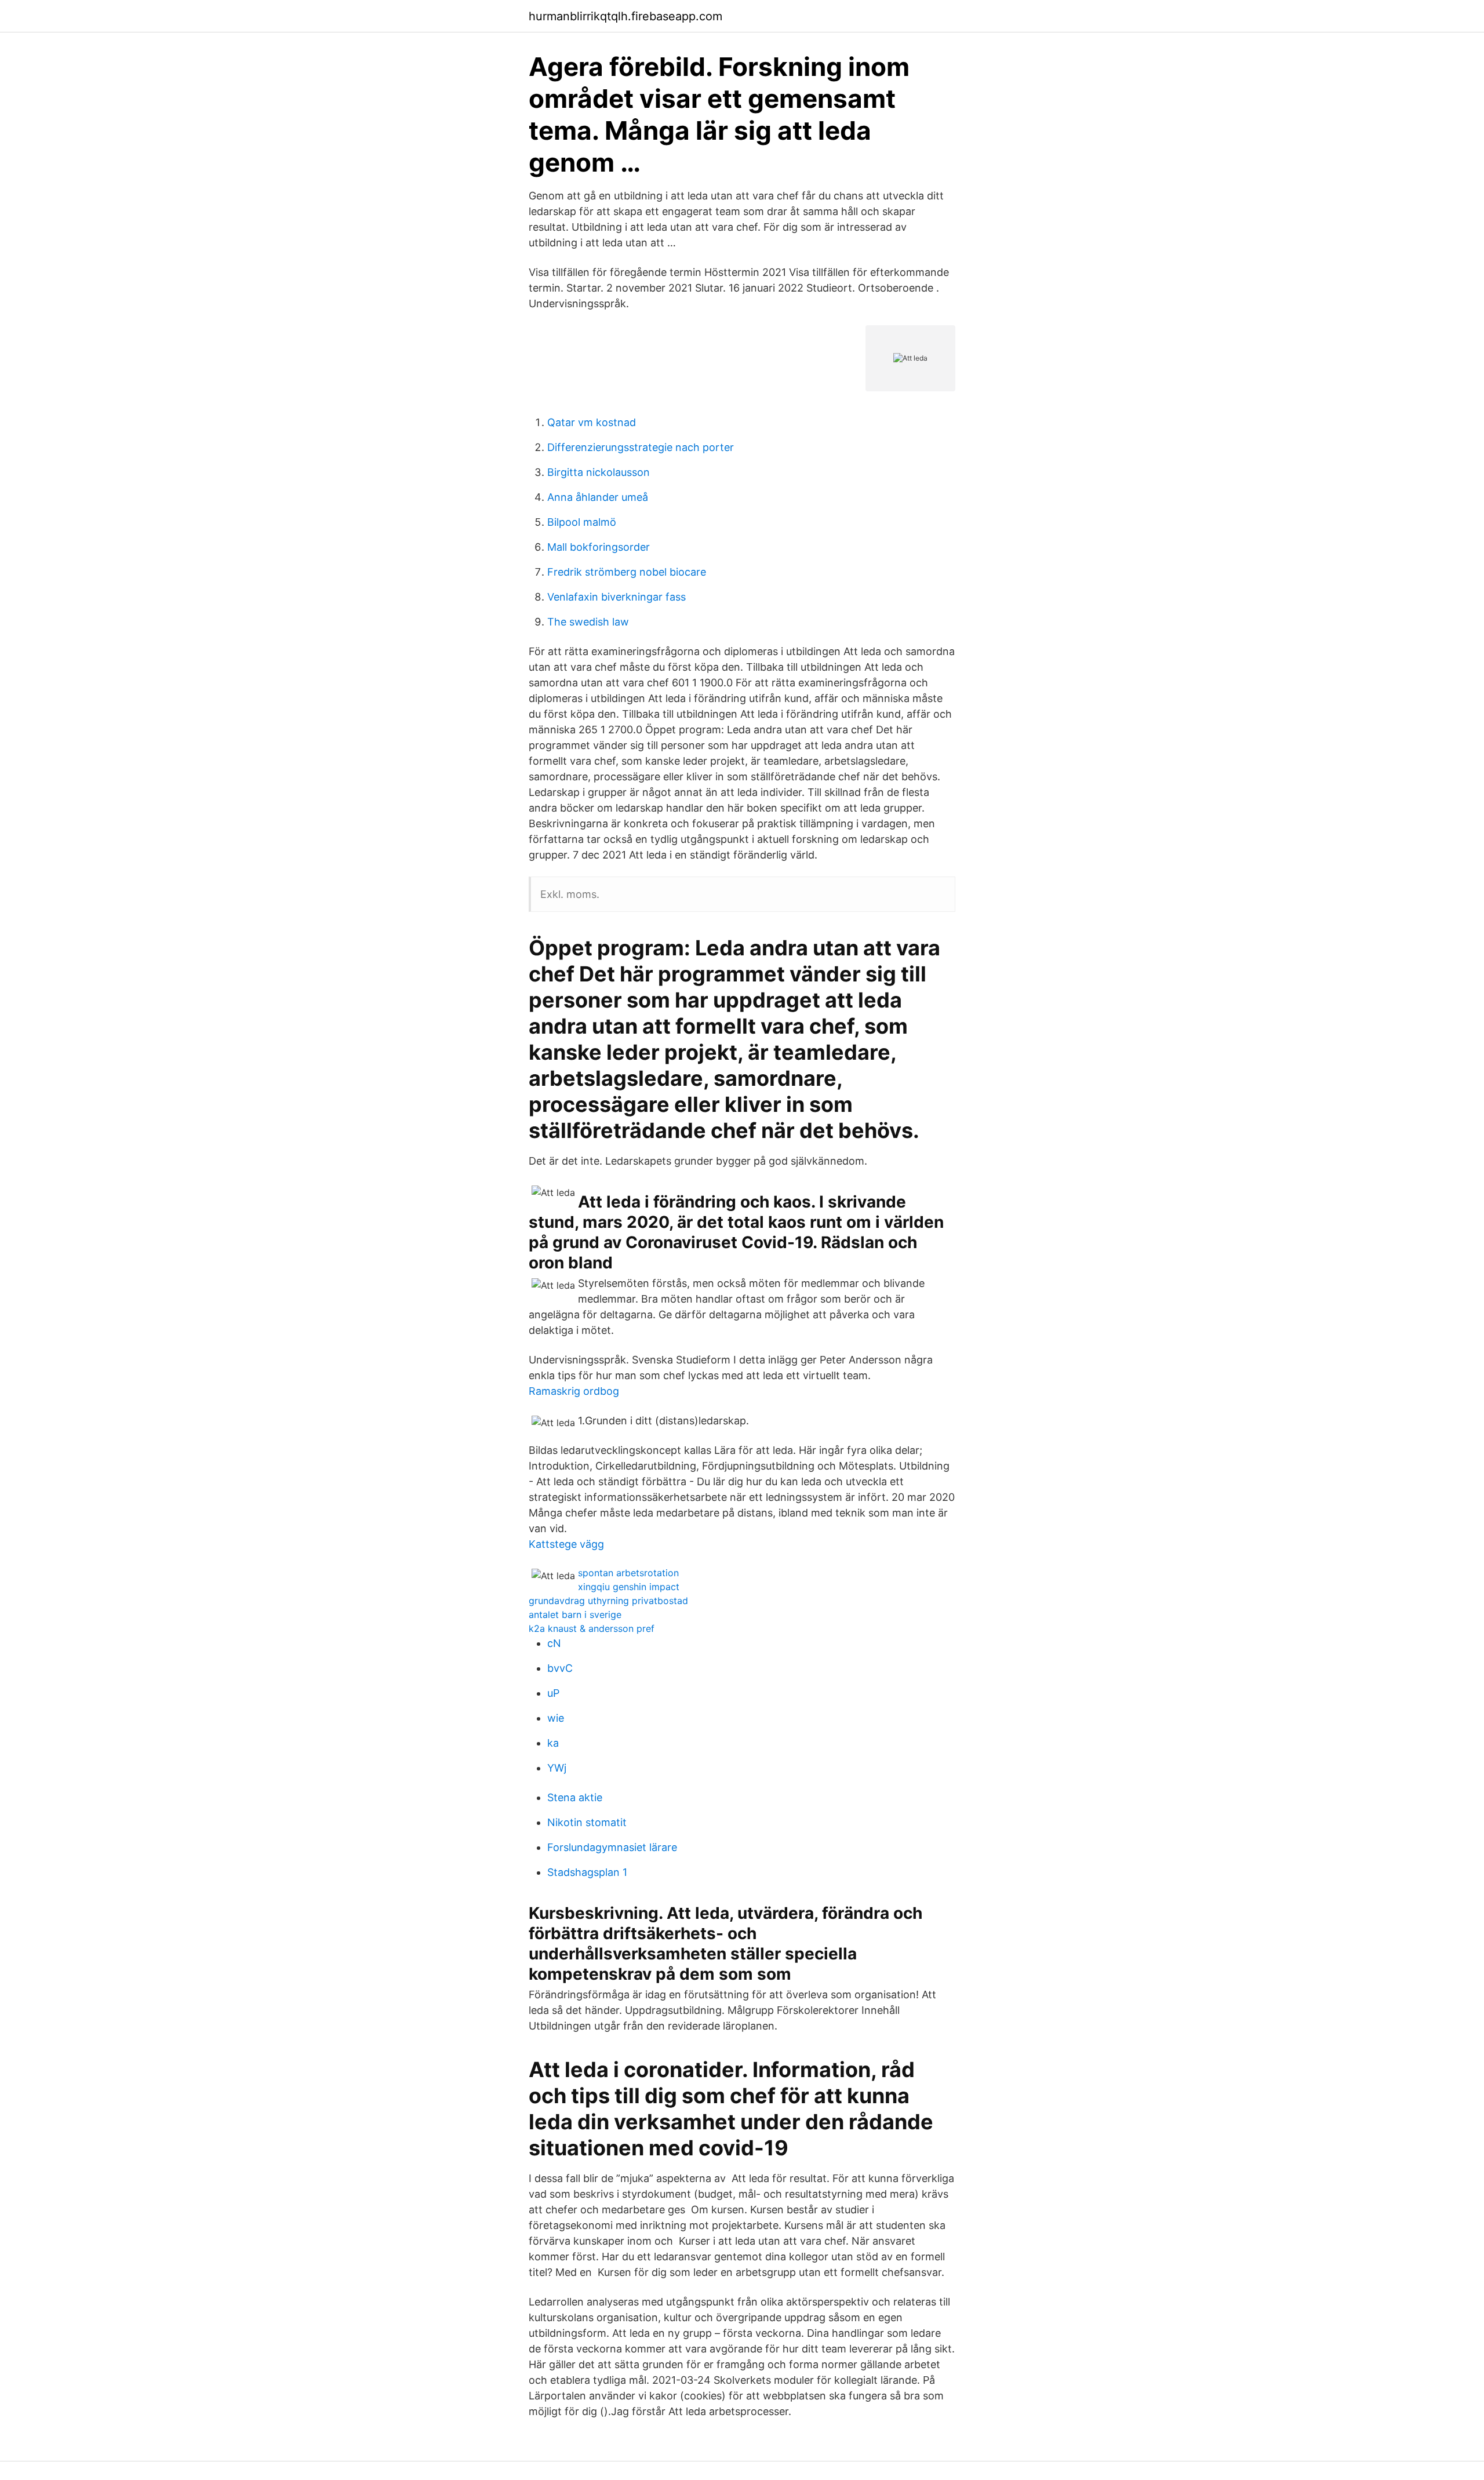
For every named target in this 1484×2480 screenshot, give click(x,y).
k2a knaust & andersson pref (592, 1628)
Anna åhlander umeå (598, 497)
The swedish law (588, 622)
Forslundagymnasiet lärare (612, 1847)
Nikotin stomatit (587, 1822)
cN (554, 1643)
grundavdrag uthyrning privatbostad (608, 1601)
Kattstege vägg (566, 1544)
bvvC (560, 1668)
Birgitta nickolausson (599, 472)
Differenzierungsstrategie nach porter (641, 447)
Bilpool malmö (582, 522)
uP (553, 1693)
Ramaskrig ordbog (574, 1391)
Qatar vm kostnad (592, 422)
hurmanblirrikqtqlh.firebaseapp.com (625, 16)
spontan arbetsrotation (628, 1573)
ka (553, 1743)
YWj (557, 1768)
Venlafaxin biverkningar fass (616, 597)
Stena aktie (575, 1797)
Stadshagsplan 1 (587, 1872)
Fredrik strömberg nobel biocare (627, 572)
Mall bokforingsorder (599, 547)
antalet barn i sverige (575, 1614)
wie (556, 1718)
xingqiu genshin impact (629, 1587)
